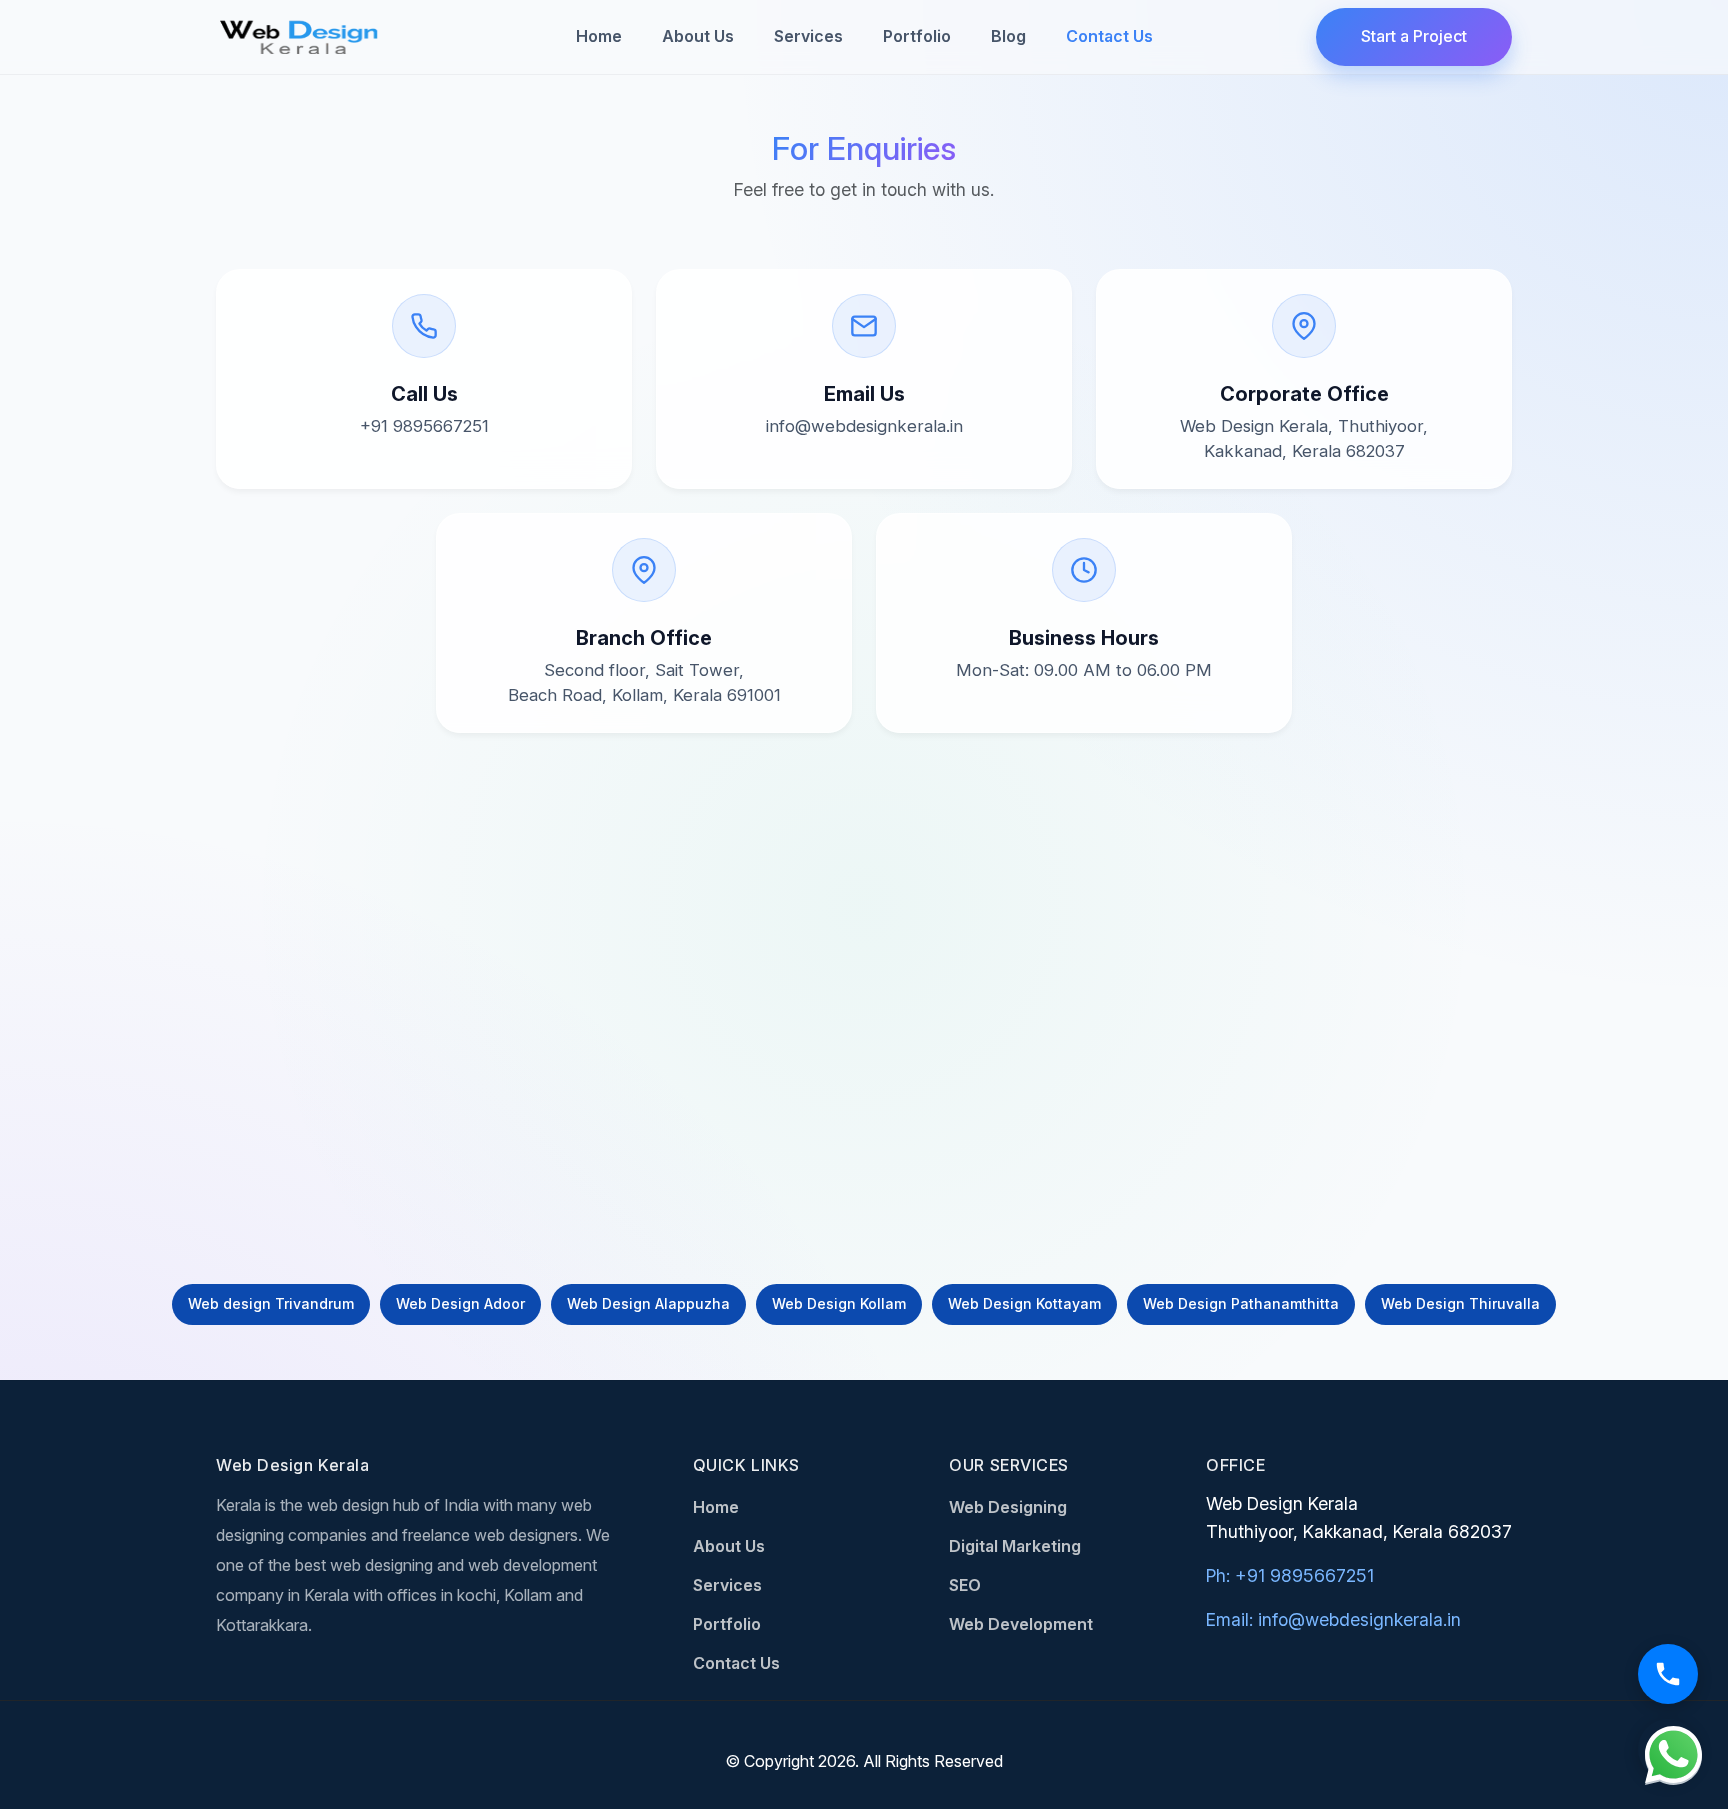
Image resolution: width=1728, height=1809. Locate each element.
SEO (965, 1585)
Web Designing (1008, 1507)
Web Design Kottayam (1024, 1303)
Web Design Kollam (839, 1303)
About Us (698, 36)
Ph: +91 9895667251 (1290, 1575)
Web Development (1021, 1624)
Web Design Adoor (460, 1303)
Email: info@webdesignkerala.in (1333, 1619)
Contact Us (1109, 36)
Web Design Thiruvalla (1460, 1303)
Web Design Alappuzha (648, 1303)
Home (599, 36)
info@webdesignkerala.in (864, 426)
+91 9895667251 (424, 426)
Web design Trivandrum (271, 1303)
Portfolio (917, 36)
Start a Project (1414, 36)
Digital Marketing (1015, 1546)
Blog (1008, 36)
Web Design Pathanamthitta (1241, 1303)
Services (808, 36)
